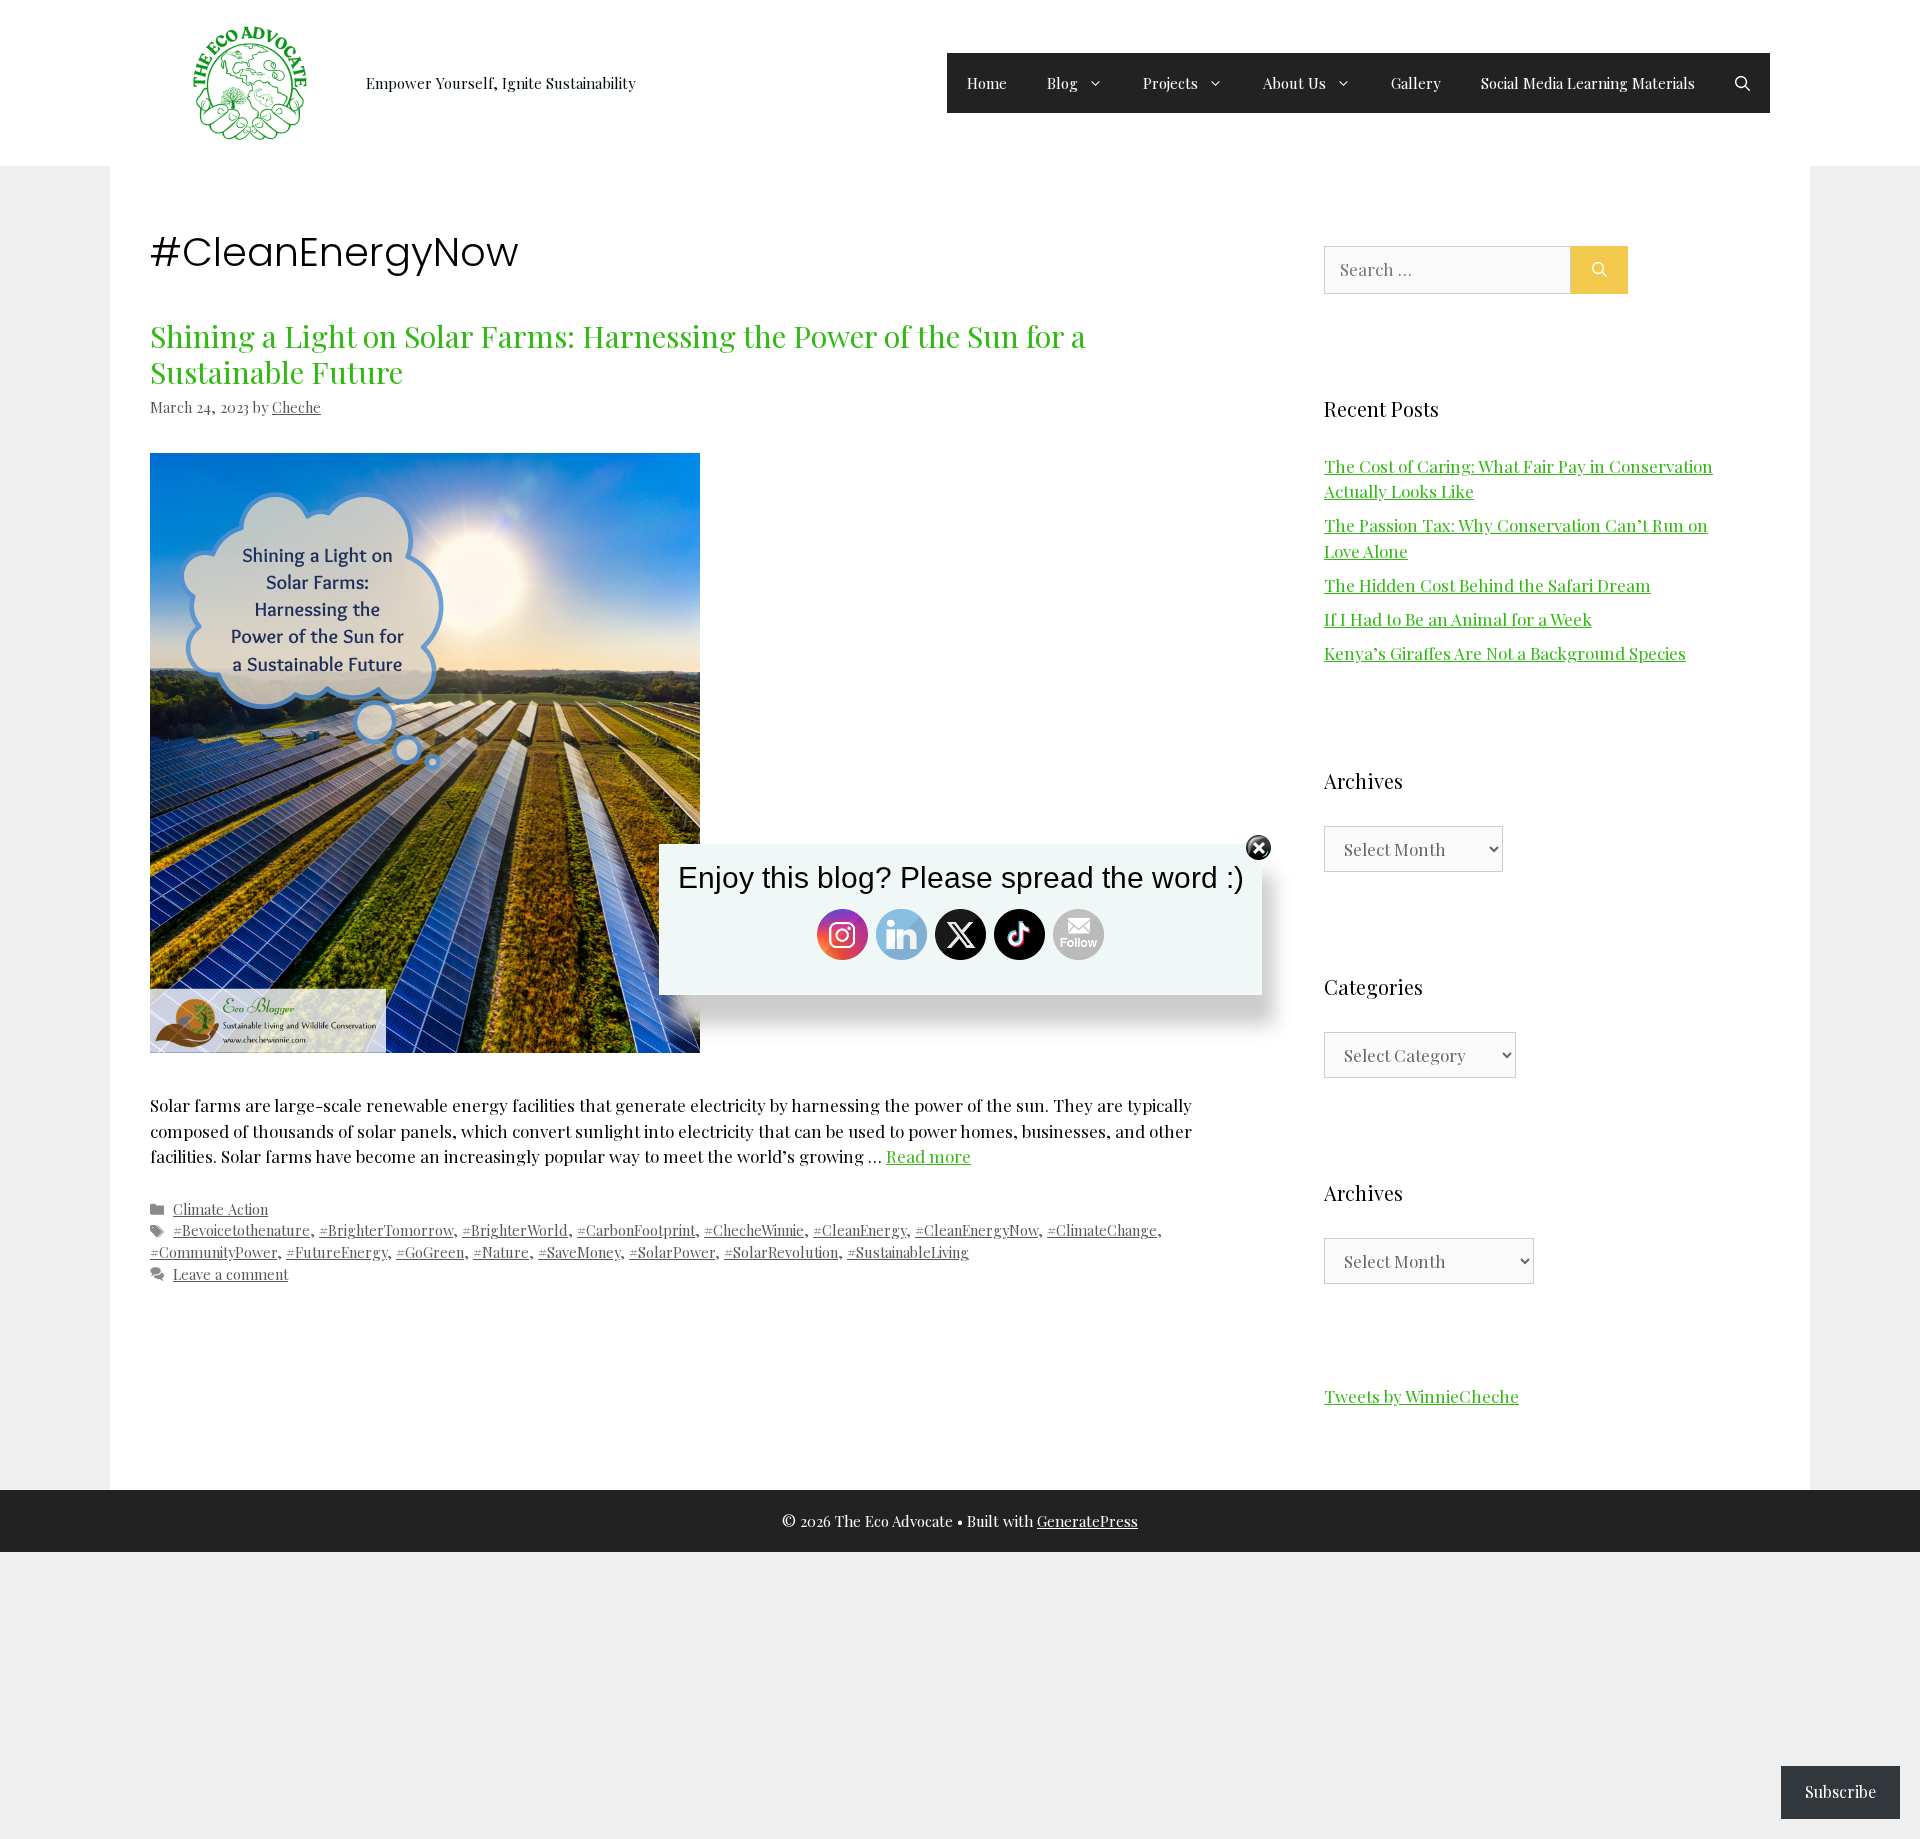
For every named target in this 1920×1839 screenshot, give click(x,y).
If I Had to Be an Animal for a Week (1458, 619)
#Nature (501, 1252)
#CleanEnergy (859, 1230)
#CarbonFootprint (636, 1230)
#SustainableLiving (908, 1252)
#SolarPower (672, 1252)
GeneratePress (1087, 1521)
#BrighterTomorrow (386, 1230)
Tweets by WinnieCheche (1421, 1396)
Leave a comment (230, 1274)
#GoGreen (430, 1252)
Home (987, 83)
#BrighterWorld (515, 1230)
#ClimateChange (1102, 1230)
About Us (1294, 83)
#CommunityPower (213, 1252)
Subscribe (1840, 1791)
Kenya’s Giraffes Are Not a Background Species (1505, 653)
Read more (928, 1156)
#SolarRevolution (781, 1252)
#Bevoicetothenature (241, 1230)
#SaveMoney (579, 1252)
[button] (1742, 83)
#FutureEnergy (336, 1252)
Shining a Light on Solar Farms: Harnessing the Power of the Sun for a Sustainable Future (618, 354)
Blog (1062, 83)
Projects (1170, 83)
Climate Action (220, 1209)
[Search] (1599, 270)
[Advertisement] (600, 1692)
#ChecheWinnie (754, 1230)
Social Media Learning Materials (1588, 83)
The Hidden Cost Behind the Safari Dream (1487, 585)
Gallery (1416, 83)
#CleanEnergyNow (976, 1230)
